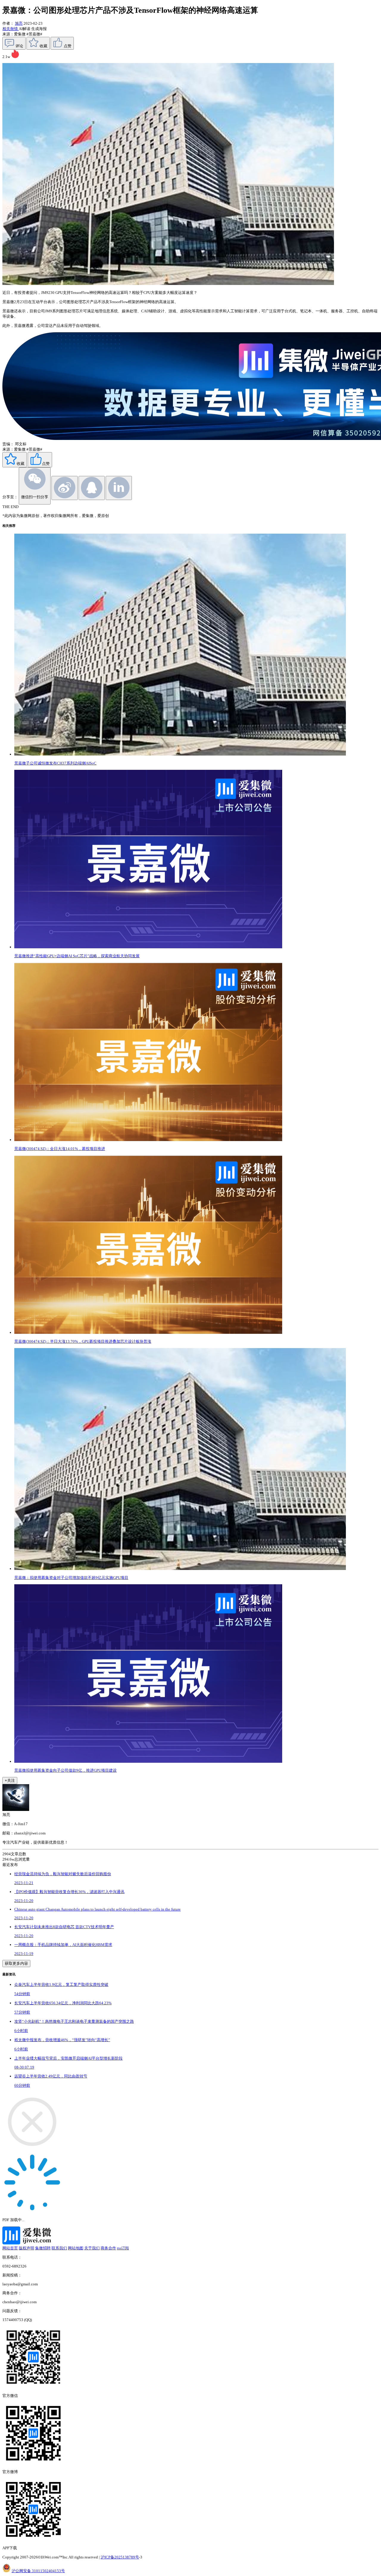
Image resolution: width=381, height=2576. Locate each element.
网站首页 (10, 2248)
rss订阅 (123, 2248)
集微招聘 (43, 2248)
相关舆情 (11, 29)
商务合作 (108, 2248)
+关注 (10, 1780)
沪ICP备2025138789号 (120, 2557)
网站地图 (76, 2248)
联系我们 (59, 2248)
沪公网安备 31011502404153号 (38, 2571)
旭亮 (19, 23)
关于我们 (92, 2248)
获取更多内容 (16, 1963)
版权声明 (26, 2248)
